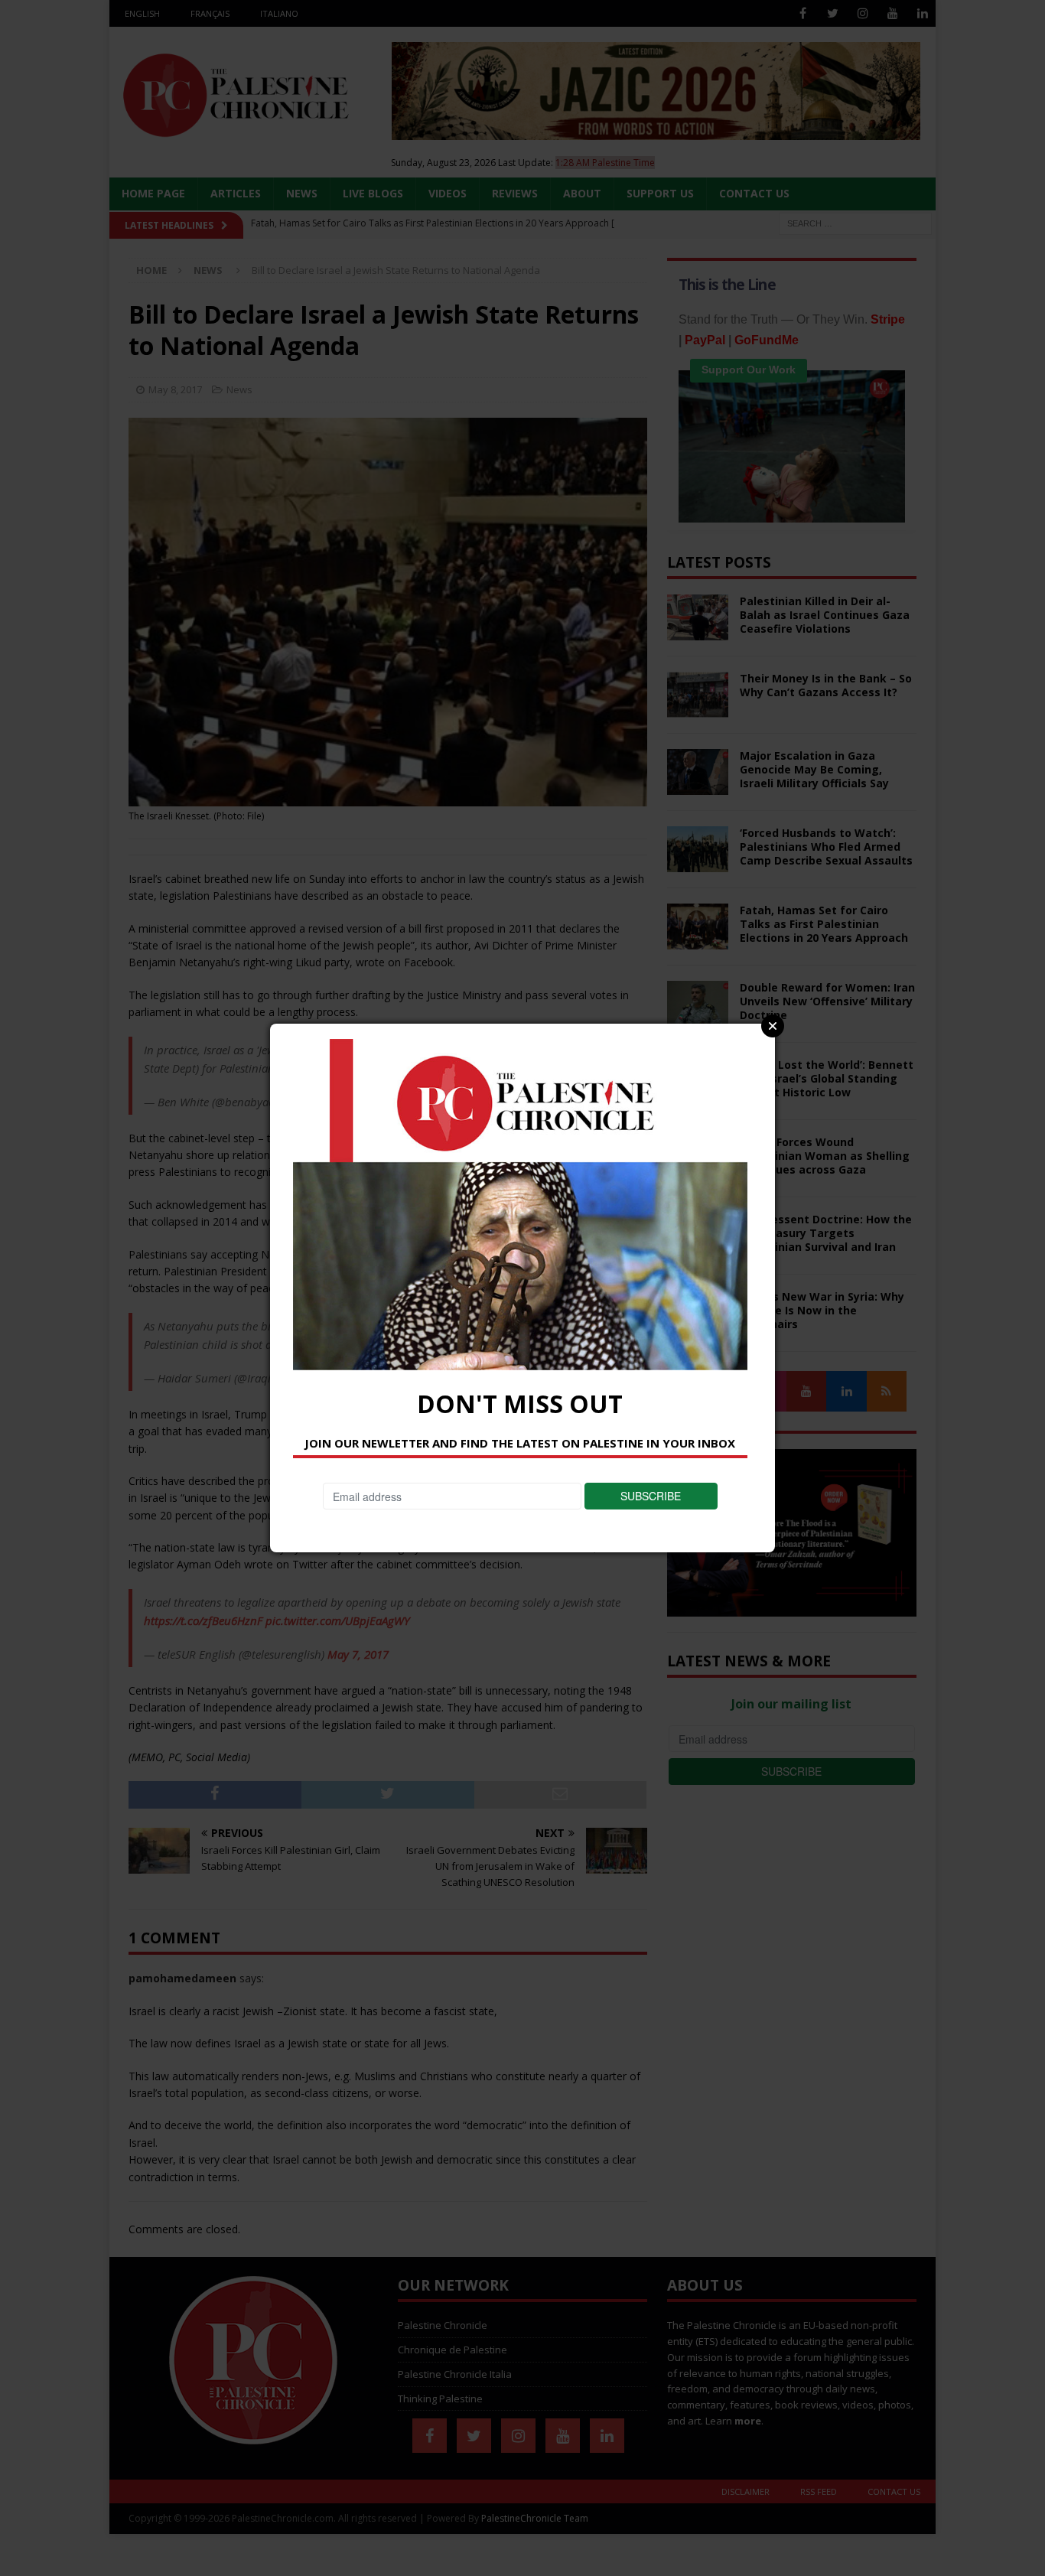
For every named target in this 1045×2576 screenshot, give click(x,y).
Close (773, 1026)
